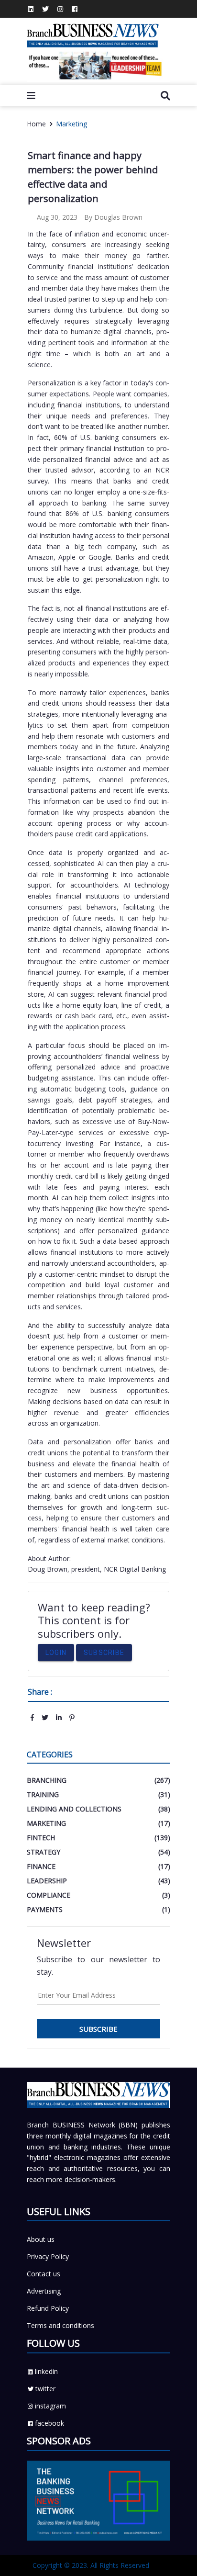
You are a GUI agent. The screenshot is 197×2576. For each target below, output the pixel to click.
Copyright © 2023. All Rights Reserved (91, 2565)
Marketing (71, 124)
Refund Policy (48, 2308)
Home (36, 124)
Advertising (44, 2291)
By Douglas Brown (113, 217)
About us (41, 2239)
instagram (50, 2406)
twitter (45, 2389)
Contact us (44, 2274)
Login (56, 1653)
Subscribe (104, 1653)
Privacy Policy (48, 2256)
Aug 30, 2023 (56, 217)
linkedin (46, 2371)
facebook (49, 2423)
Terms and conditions (60, 2325)
